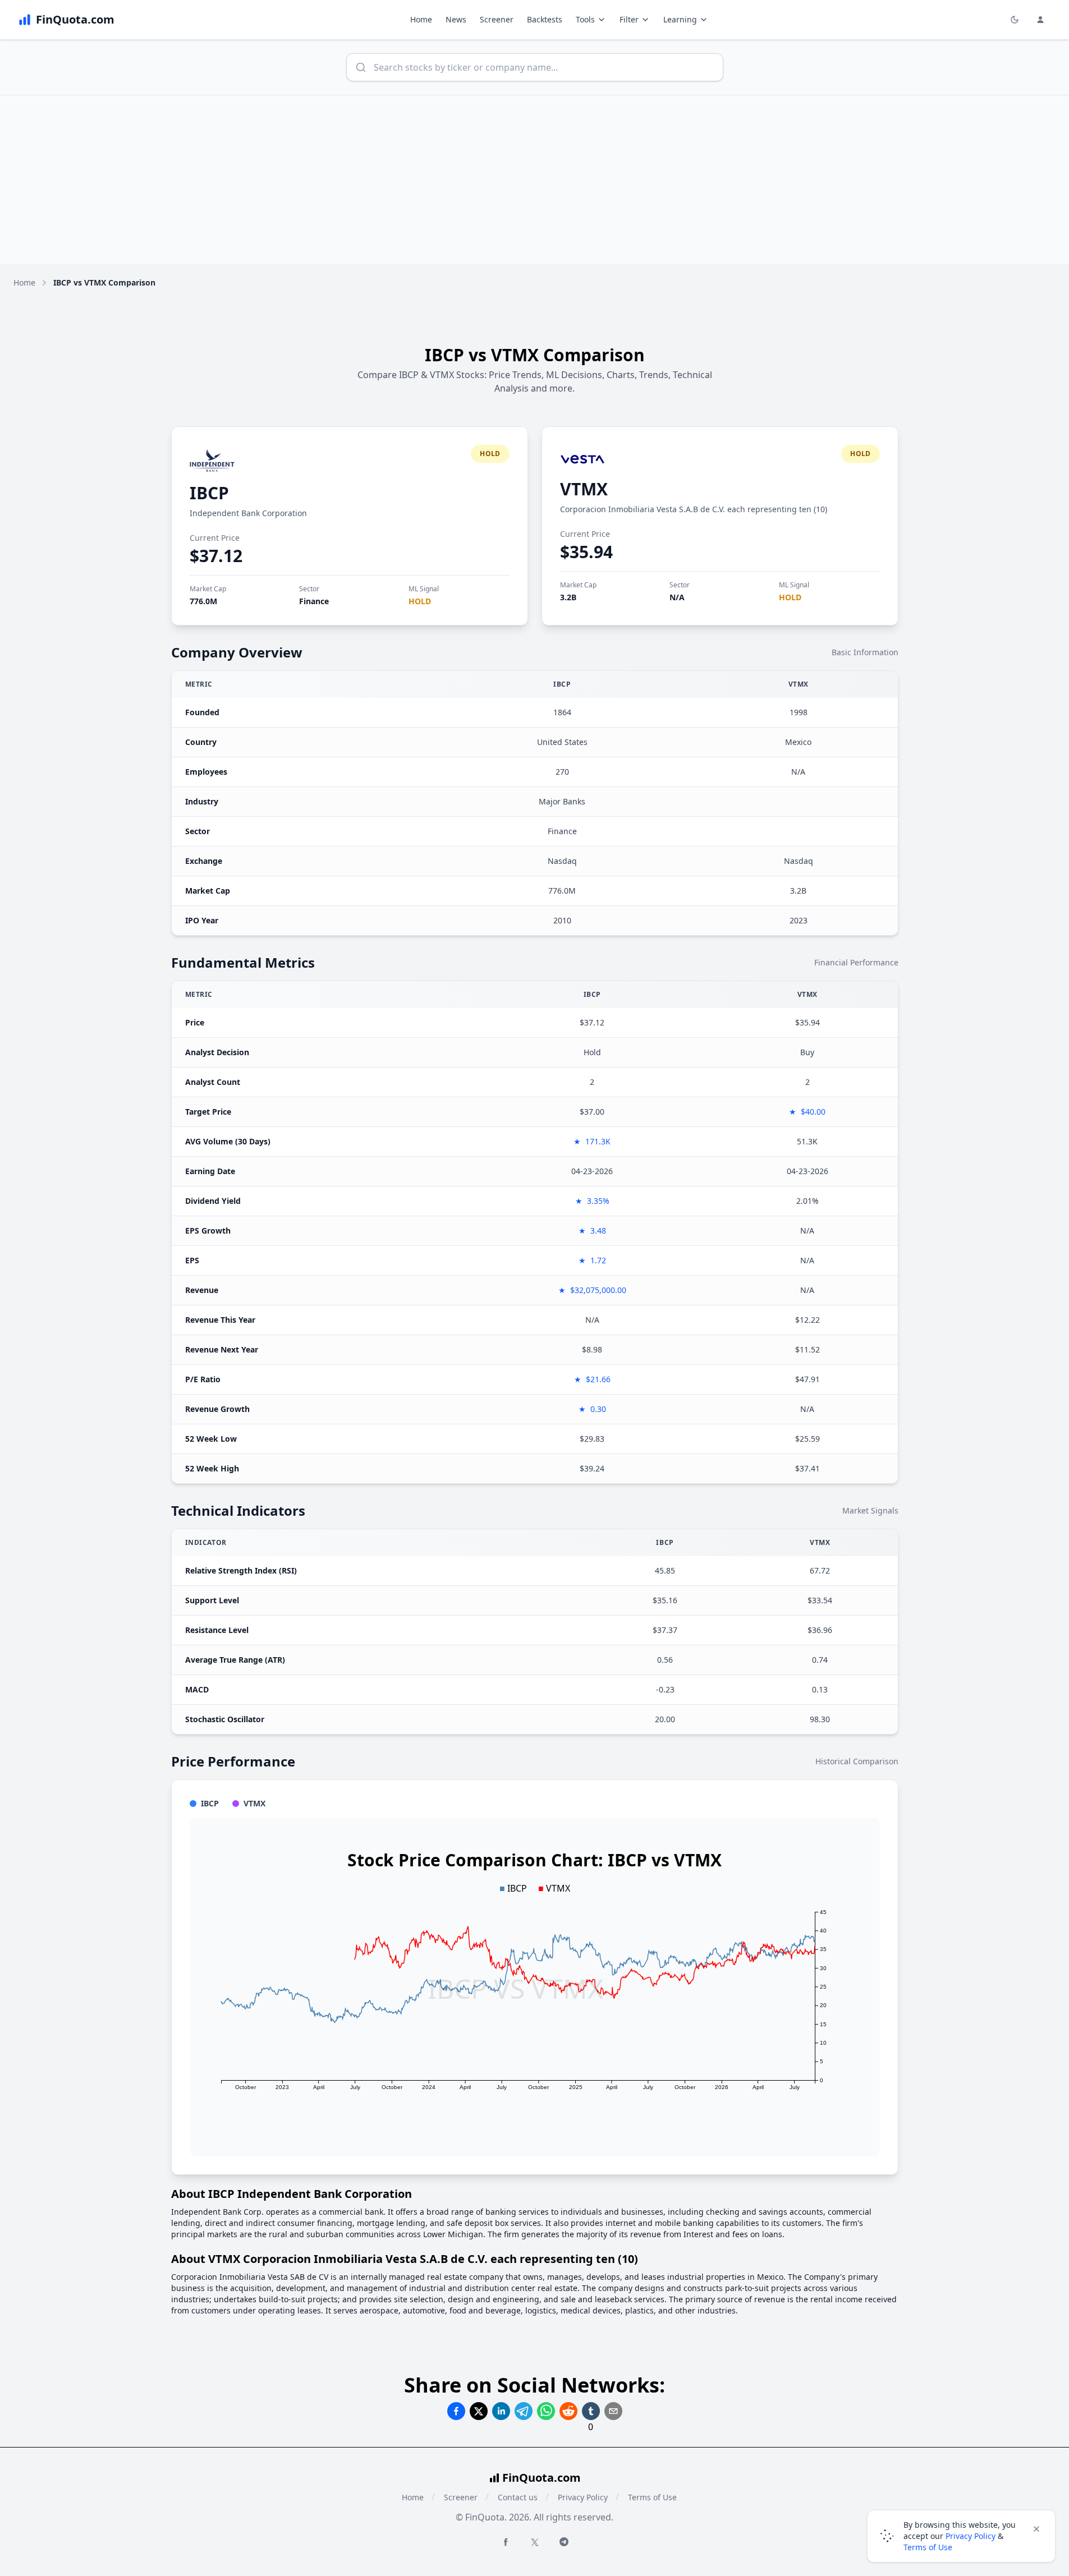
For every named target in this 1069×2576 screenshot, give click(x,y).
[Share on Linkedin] (501, 2411)
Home (421, 19)
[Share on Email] (613, 2411)
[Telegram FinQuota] (564, 2542)
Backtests (545, 19)
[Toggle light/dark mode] (1015, 20)
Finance (314, 601)
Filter (629, 19)
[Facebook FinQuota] (506, 2542)
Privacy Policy (583, 2497)
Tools (585, 19)
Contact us (518, 2497)
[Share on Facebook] (456, 2411)
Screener (497, 19)
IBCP (209, 493)
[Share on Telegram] (524, 2411)
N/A (677, 597)
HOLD (420, 601)
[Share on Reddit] (568, 2411)
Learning (680, 19)
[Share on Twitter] (479, 2411)
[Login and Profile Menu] (1040, 20)
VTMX (584, 489)
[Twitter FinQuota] (535, 2542)
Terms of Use (652, 2497)
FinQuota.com (542, 2478)
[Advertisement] (535, 180)
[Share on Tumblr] (591, 2411)
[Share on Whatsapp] (546, 2411)
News (456, 19)
